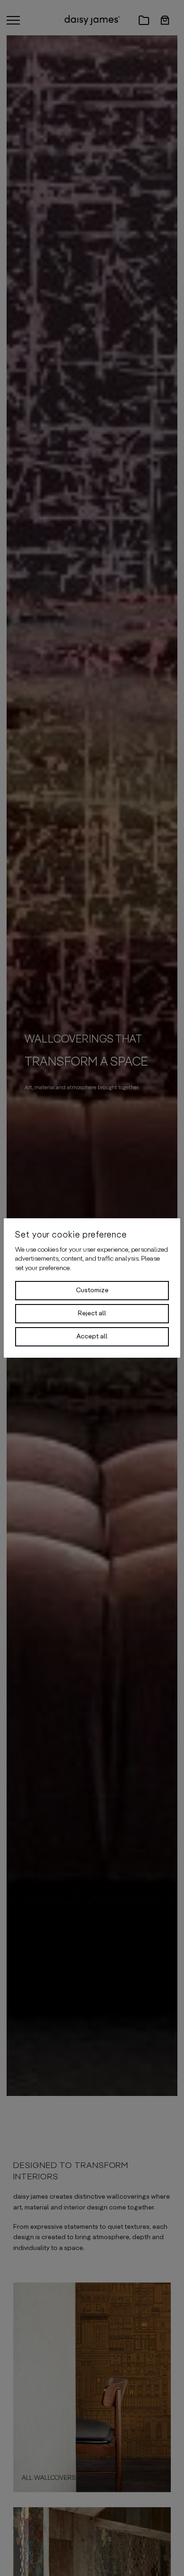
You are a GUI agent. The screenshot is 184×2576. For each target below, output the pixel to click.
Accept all (92, 1337)
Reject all (92, 1313)
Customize (92, 1290)
